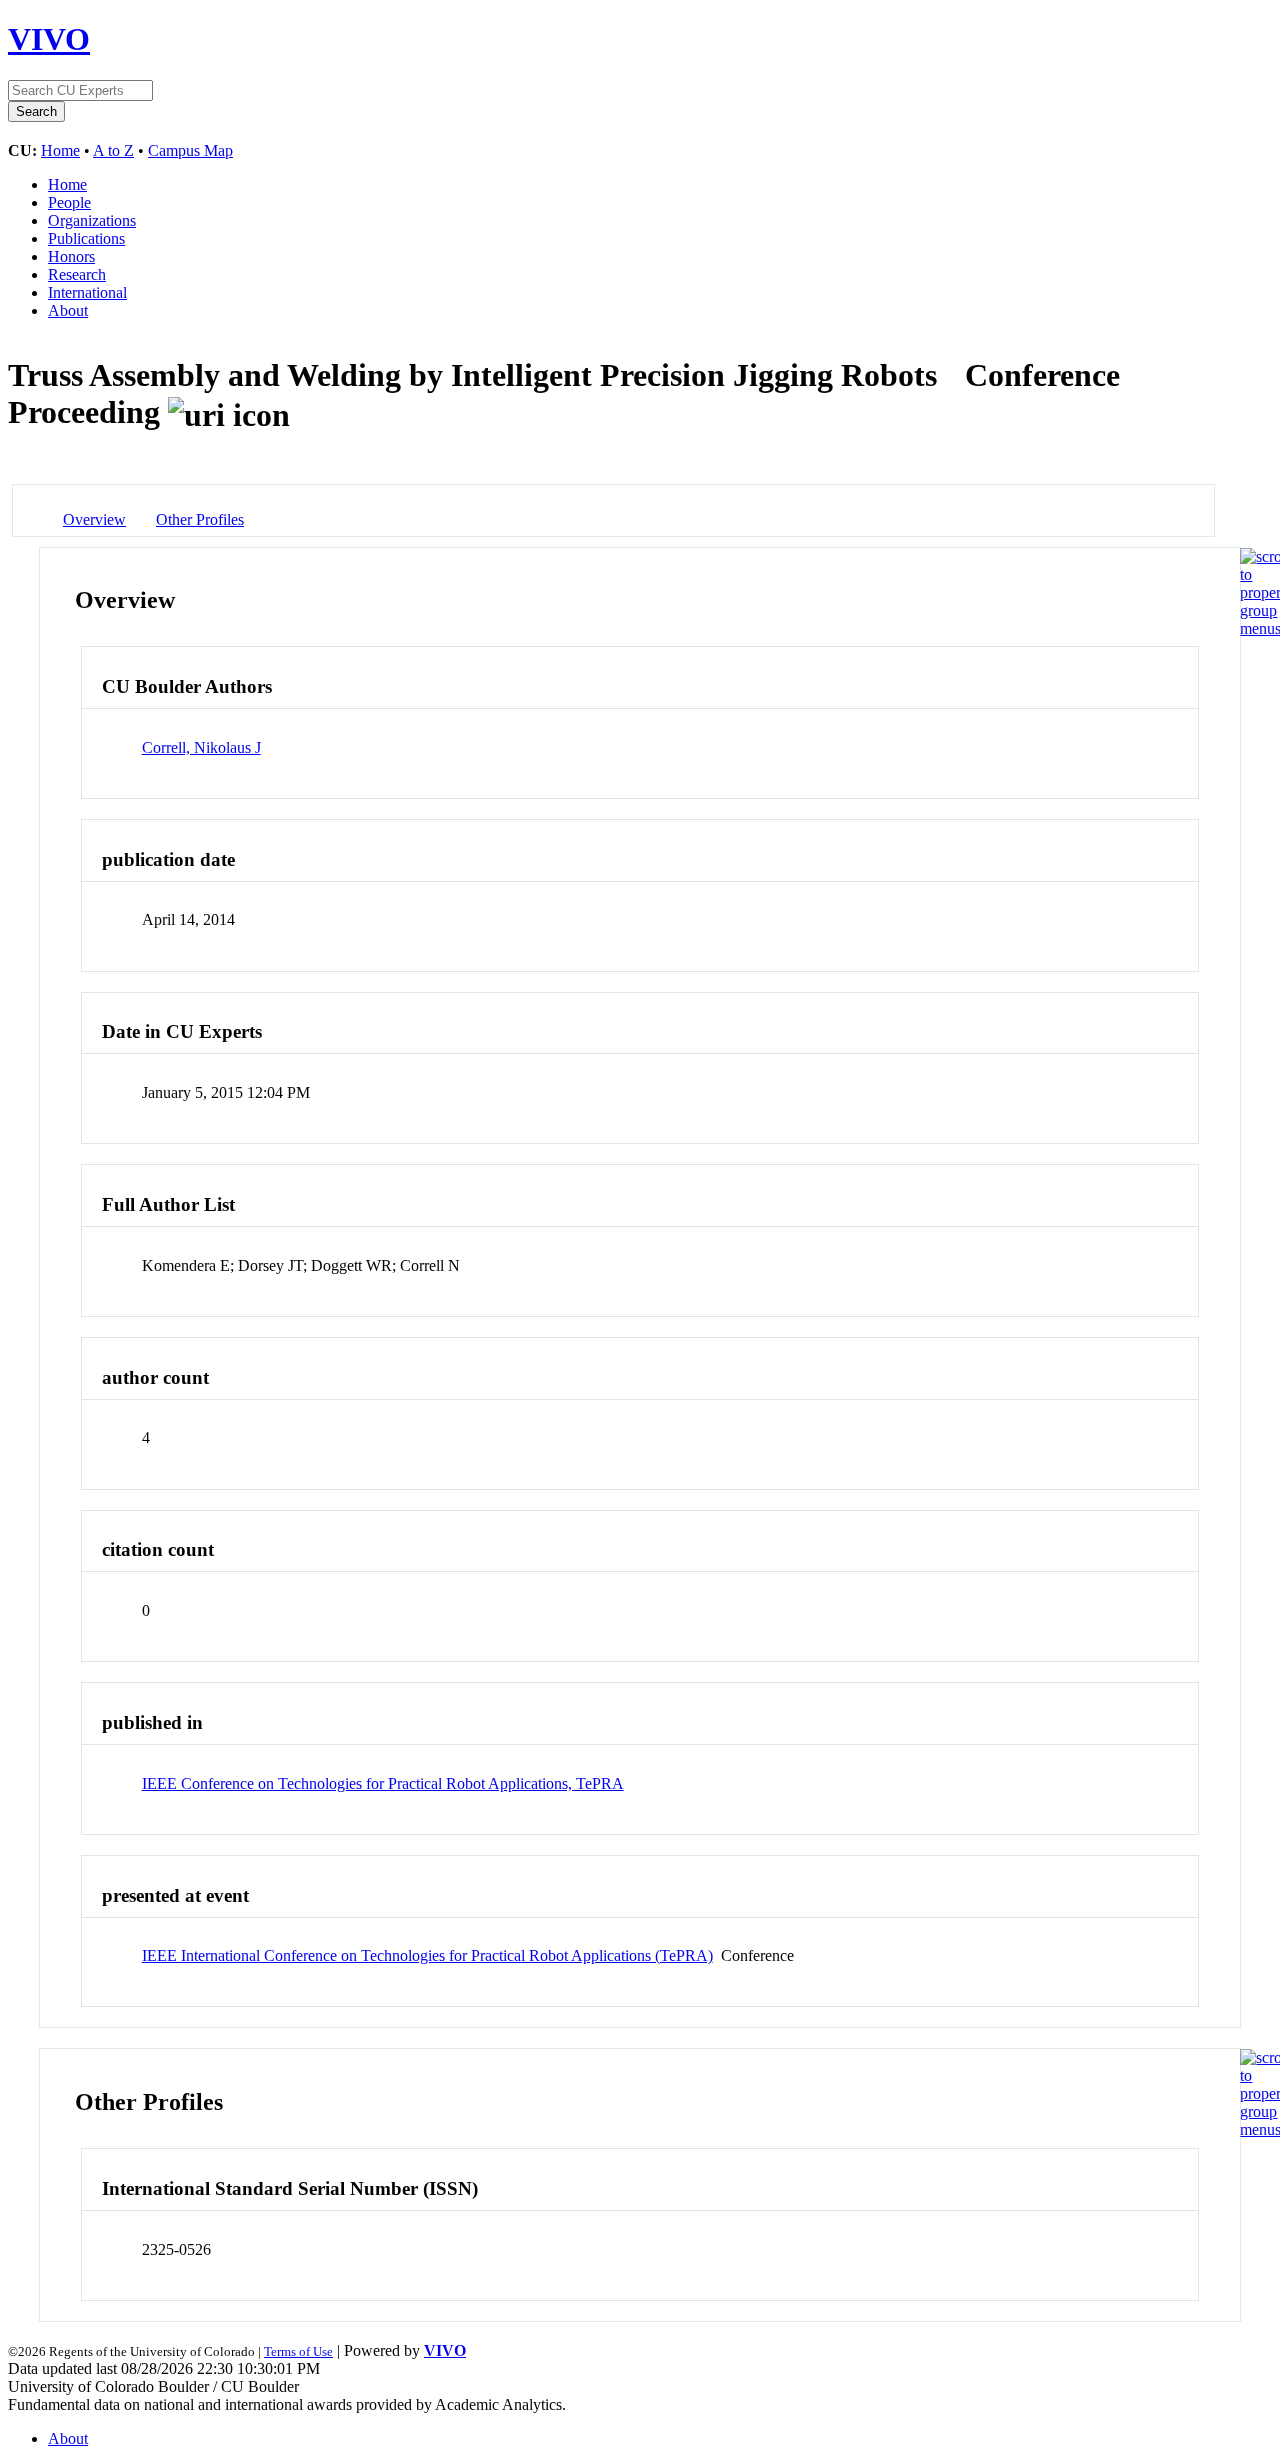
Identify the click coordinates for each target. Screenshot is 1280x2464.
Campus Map (190, 150)
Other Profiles (200, 519)
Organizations (92, 220)
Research (77, 274)
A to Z (113, 150)
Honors (71, 256)
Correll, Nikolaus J (201, 747)
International (87, 292)
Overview (94, 519)
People (69, 202)
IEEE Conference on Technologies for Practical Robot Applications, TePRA (383, 1783)
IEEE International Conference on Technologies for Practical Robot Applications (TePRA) (427, 1955)
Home (60, 150)
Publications (86, 238)
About (68, 310)
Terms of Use (298, 2351)
